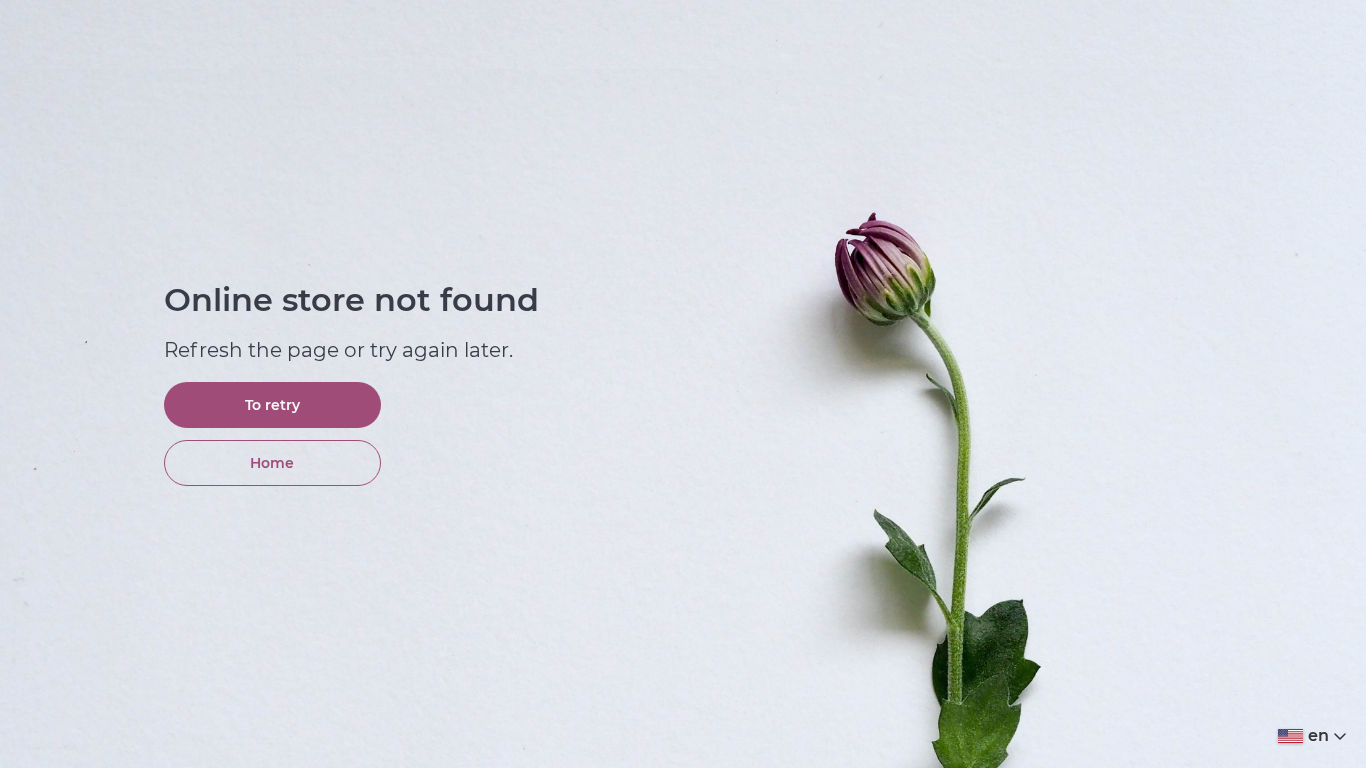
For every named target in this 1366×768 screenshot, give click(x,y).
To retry (272, 405)
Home (272, 463)
